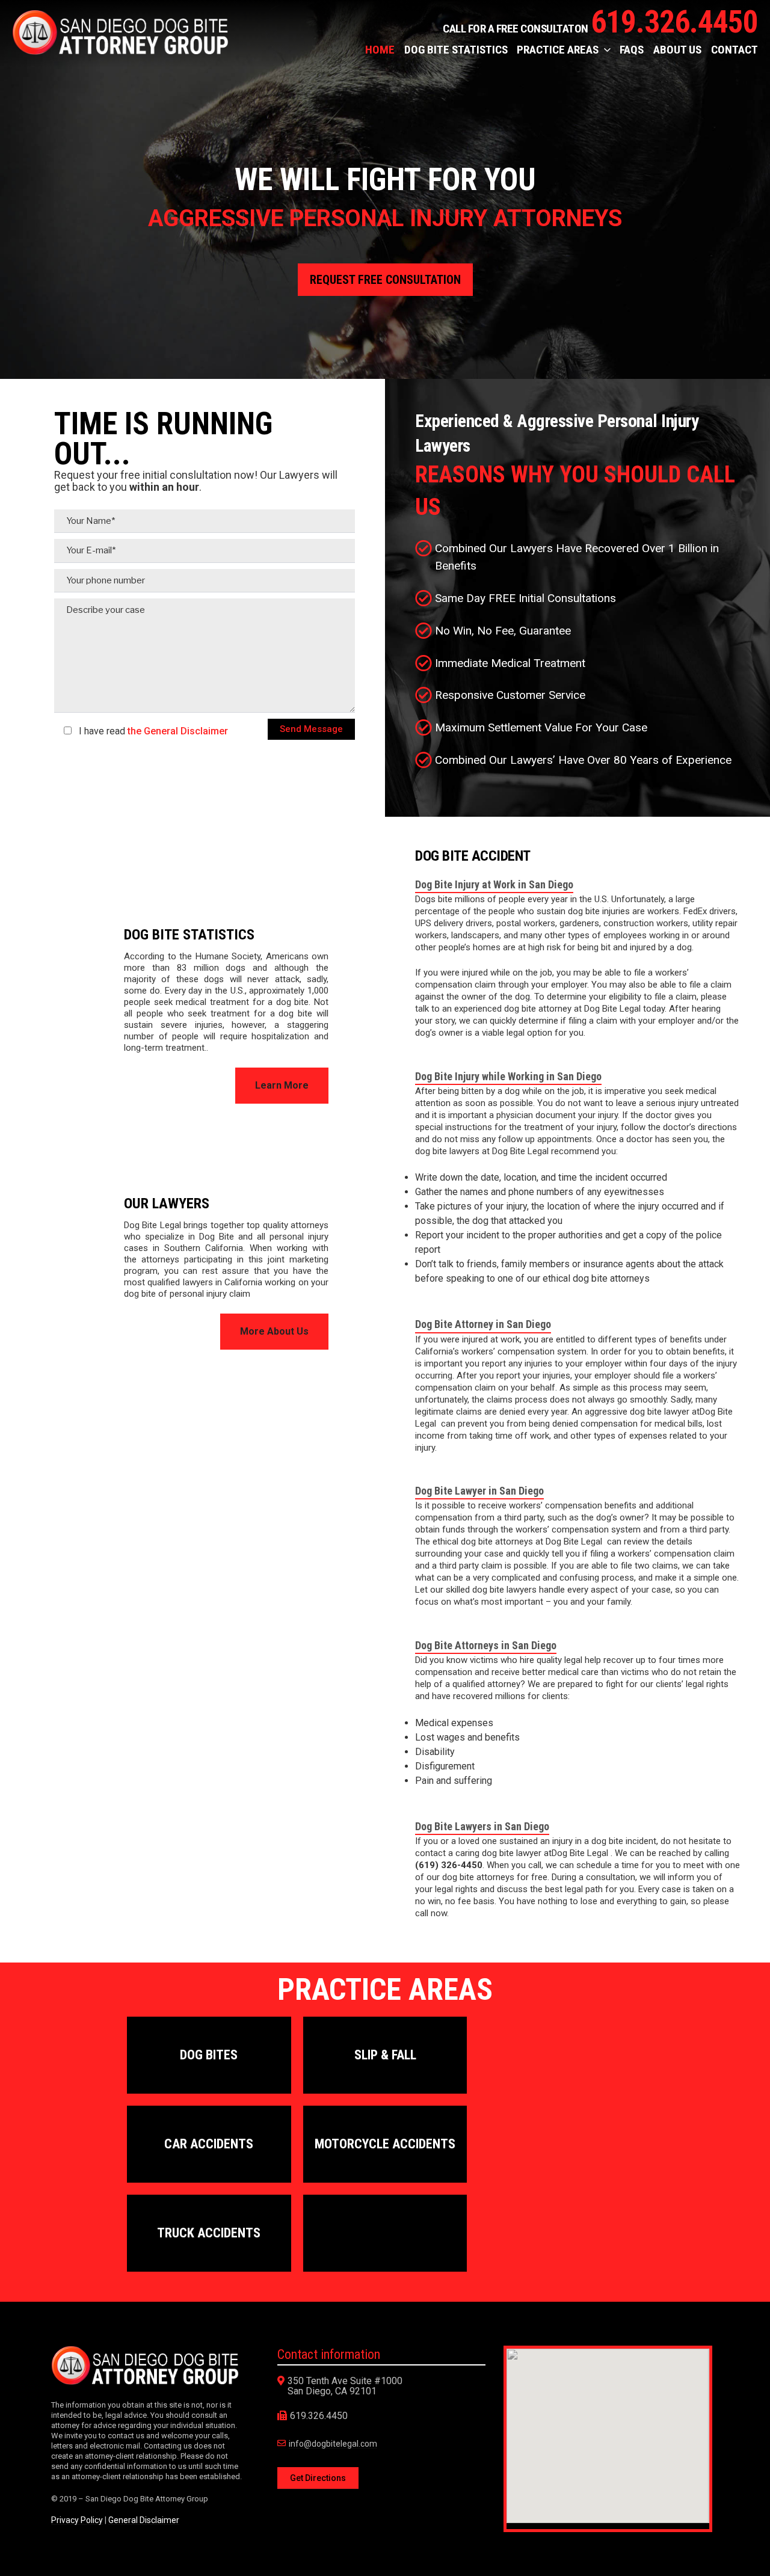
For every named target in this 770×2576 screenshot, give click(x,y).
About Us (677, 50)
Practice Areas (558, 50)
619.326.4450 (674, 22)
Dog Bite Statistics (456, 50)
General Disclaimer (144, 2520)
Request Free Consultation (385, 280)
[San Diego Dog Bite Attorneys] (385, 2233)
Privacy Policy (77, 2520)
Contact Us (283, 1566)
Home (380, 50)
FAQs (632, 50)
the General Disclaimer (178, 731)
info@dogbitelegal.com (333, 2444)
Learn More (282, 1085)
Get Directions (318, 2478)
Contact (735, 50)
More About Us (274, 1331)
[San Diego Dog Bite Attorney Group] (120, 51)
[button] (608, 2429)
